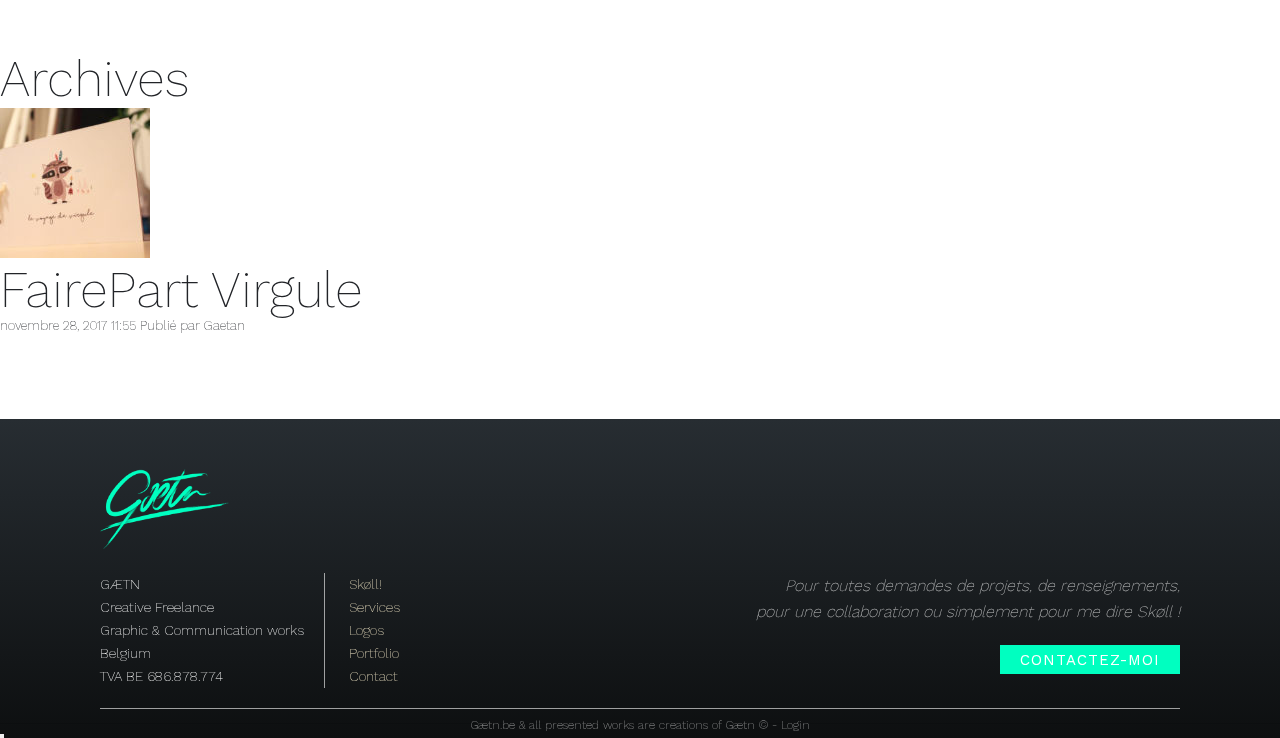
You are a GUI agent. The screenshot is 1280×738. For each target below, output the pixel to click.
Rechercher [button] (2, 736)
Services (568, 28)
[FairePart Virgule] (75, 253)
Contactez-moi (1090, 660)
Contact (373, 676)
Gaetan (224, 325)
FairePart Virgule (181, 289)
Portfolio (374, 653)
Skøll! (459, 28)
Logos (366, 630)
